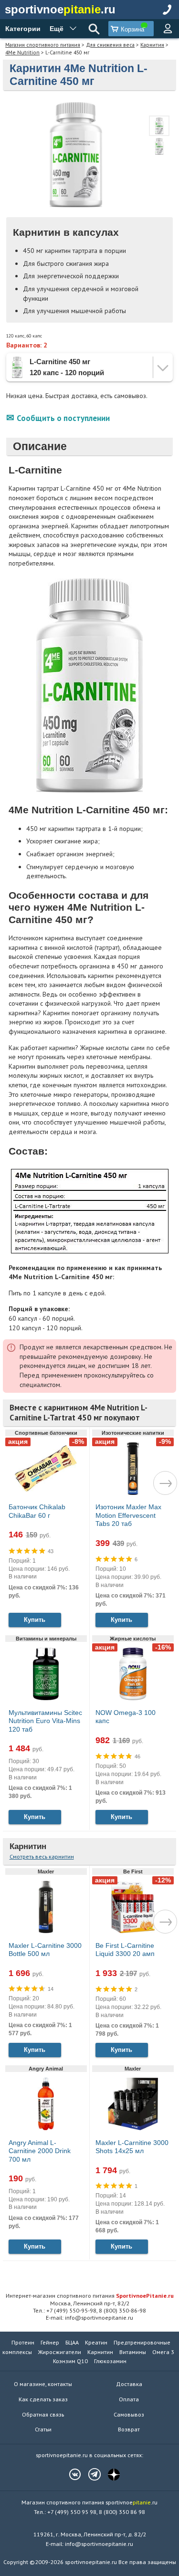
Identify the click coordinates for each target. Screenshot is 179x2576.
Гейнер (50, 2342)
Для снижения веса (110, 45)
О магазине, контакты (43, 2384)
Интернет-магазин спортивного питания (90, 2295)
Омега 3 (163, 2352)
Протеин (23, 2342)
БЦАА (72, 2342)
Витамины (133, 2352)
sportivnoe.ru (60, 9)
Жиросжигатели (60, 2352)
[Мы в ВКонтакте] (70, 2474)
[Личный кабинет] (168, 29)
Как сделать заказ (43, 2399)
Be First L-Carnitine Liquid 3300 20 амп (125, 1950)
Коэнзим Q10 (70, 2361)
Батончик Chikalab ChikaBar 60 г (37, 1511)
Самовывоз (129, 2414)
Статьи (43, 2429)
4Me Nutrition (22, 52)
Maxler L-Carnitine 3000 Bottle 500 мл (45, 1950)
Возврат (129, 2429)
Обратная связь (43, 2414)
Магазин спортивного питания (43, 45)
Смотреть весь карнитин (42, 1856)
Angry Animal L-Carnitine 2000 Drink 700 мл (40, 2151)
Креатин (96, 2342)
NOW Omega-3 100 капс (126, 1717)
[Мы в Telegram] (90, 2474)
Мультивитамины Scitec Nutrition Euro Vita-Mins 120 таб (45, 1721)
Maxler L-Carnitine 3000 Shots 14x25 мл (132, 2147)
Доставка (129, 2384)
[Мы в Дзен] (109, 2474)
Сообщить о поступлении (63, 418)
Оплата (129, 2399)
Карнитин (152, 45)
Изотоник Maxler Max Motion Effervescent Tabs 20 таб (128, 1515)
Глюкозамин (110, 2361)
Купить (35, 1620)
